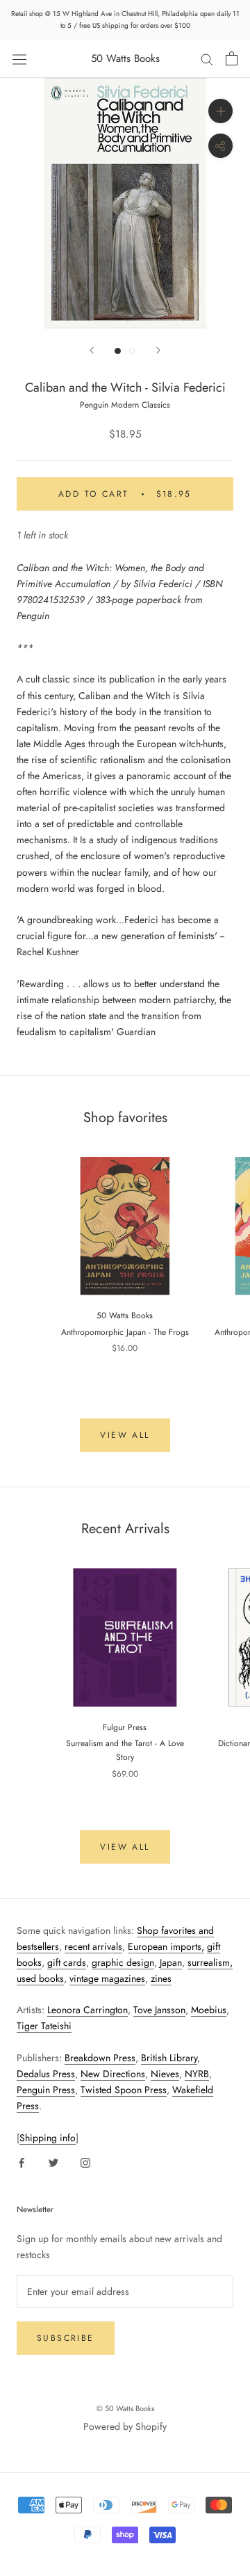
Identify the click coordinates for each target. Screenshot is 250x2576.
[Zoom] (220, 111)
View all (125, 1435)
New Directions (113, 2074)
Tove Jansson (159, 2010)
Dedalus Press (46, 2074)
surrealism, (210, 1962)
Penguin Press (46, 2090)
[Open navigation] (19, 58)
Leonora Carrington (87, 2010)
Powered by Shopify (125, 2426)
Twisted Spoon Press (124, 2090)
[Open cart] (232, 58)
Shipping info (48, 2138)
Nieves (165, 2074)
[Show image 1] (118, 351)
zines (161, 1978)
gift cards (67, 1962)
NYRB (197, 2074)
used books (40, 1978)
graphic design (123, 1962)
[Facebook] (22, 2162)
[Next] (158, 350)
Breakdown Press (100, 2058)
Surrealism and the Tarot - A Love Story (125, 1750)
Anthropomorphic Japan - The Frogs (125, 1332)
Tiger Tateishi (44, 2026)
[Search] (207, 59)
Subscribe (66, 2338)
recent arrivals (93, 1946)
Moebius (209, 2010)
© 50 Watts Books (125, 2408)
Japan (171, 1962)
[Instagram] (85, 2162)
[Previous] (92, 350)
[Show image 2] (132, 351)
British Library (169, 2058)
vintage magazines (107, 1978)
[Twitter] (53, 2162)
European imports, (166, 1946)
